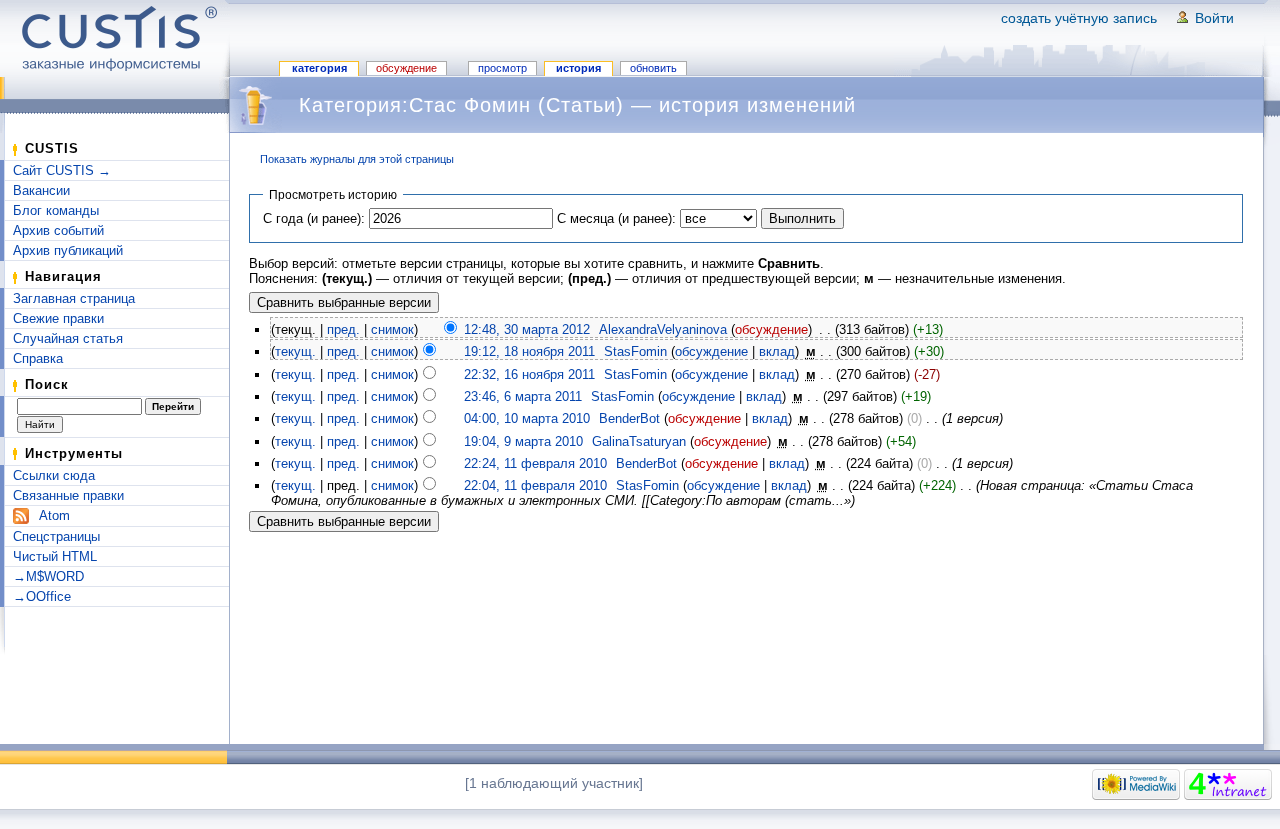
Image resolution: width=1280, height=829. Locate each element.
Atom (54, 515)
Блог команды (56, 210)
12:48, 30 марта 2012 (527, 329)
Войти (1214, 18)
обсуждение (771, 329)
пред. (343, 329)
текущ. (295, 351)
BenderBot (629, 418)
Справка (38, 358)
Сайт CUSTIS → (62, 170)
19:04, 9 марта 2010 (523, 441)
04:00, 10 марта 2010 (527, 418)
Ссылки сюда (54, 475)
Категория (319, 68)
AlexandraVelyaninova (663, 329)
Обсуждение (406, 68)
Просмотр (502, 68)
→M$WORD (48, 576)
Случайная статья (68, 338)
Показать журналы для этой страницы (357, 159)
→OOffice (42, 596)
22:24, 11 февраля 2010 (535, 463)
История (578, 68)
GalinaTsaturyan (639, 441)
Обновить (653, 68)
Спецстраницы (56, 536)
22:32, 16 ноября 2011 (529, 374)
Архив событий (58, 230)
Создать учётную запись (1079, 18)
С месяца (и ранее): (616, 218)
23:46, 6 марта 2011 (523, 396)
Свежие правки (58, 318)
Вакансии (41, 190)
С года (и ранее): (314, 218)
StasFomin (635, 351)
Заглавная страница (74, 298)
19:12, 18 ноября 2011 (529, 351)
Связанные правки (68, 495)
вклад (777, 351)
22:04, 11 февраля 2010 (535, 485)
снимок (392, 329)
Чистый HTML (55, 556)
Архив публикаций (68, 250)
